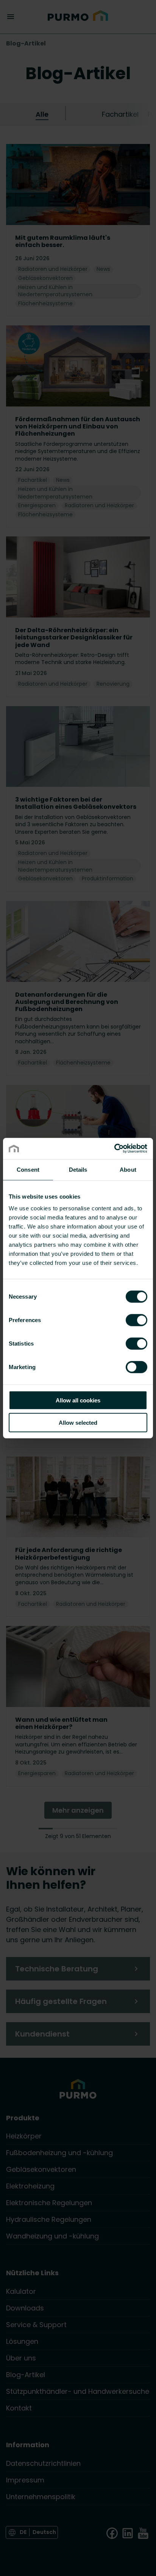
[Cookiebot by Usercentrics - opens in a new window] (114, 1149)
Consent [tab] (28, 1169)
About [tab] (128, 1169)
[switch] (136, 1320)
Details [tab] (78, 1169)
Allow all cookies (78, 1400)
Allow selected (78, 1422)
